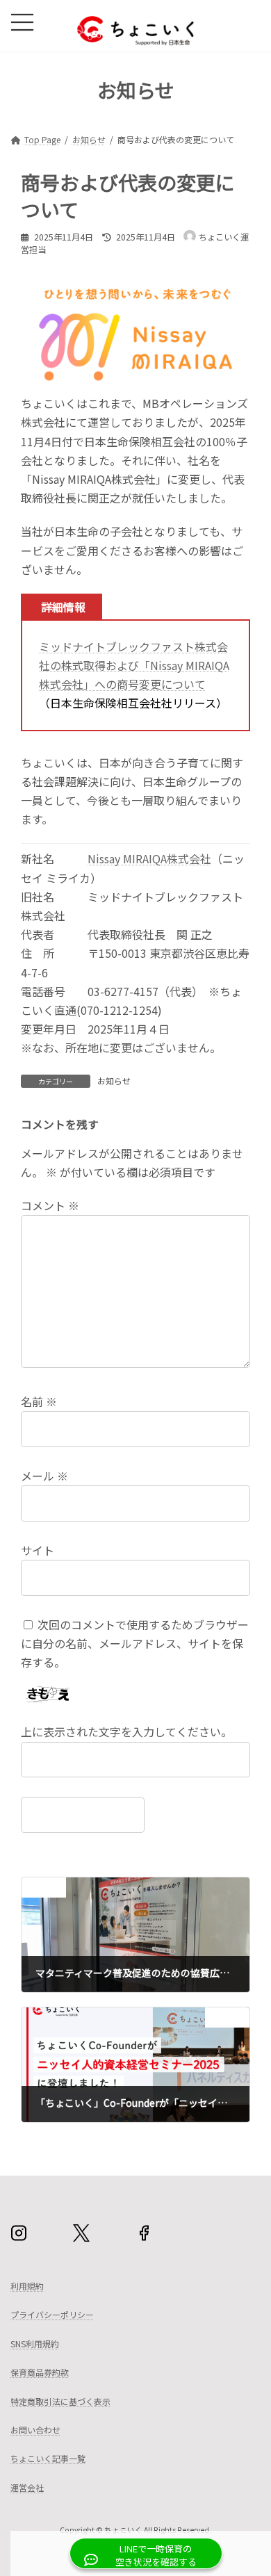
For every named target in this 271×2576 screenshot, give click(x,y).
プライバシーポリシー (52, 2315)
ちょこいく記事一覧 (48, 2459)
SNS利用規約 (35, 2343)
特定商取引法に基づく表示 (60, 2401)
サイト (38, 1550)
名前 (39, 1402)
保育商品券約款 (40, 2373)
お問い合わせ (35, 2430)
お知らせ (114, 1081)
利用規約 (27, 2286)
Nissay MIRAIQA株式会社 (149, 858)
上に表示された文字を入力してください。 (126, 1732)
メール (44, 1476)
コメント (50, 1206)
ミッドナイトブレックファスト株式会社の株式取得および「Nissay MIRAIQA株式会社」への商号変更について (134, 665)
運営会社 (27, 2487)
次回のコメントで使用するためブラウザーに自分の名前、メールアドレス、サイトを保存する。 (135, 1643)
